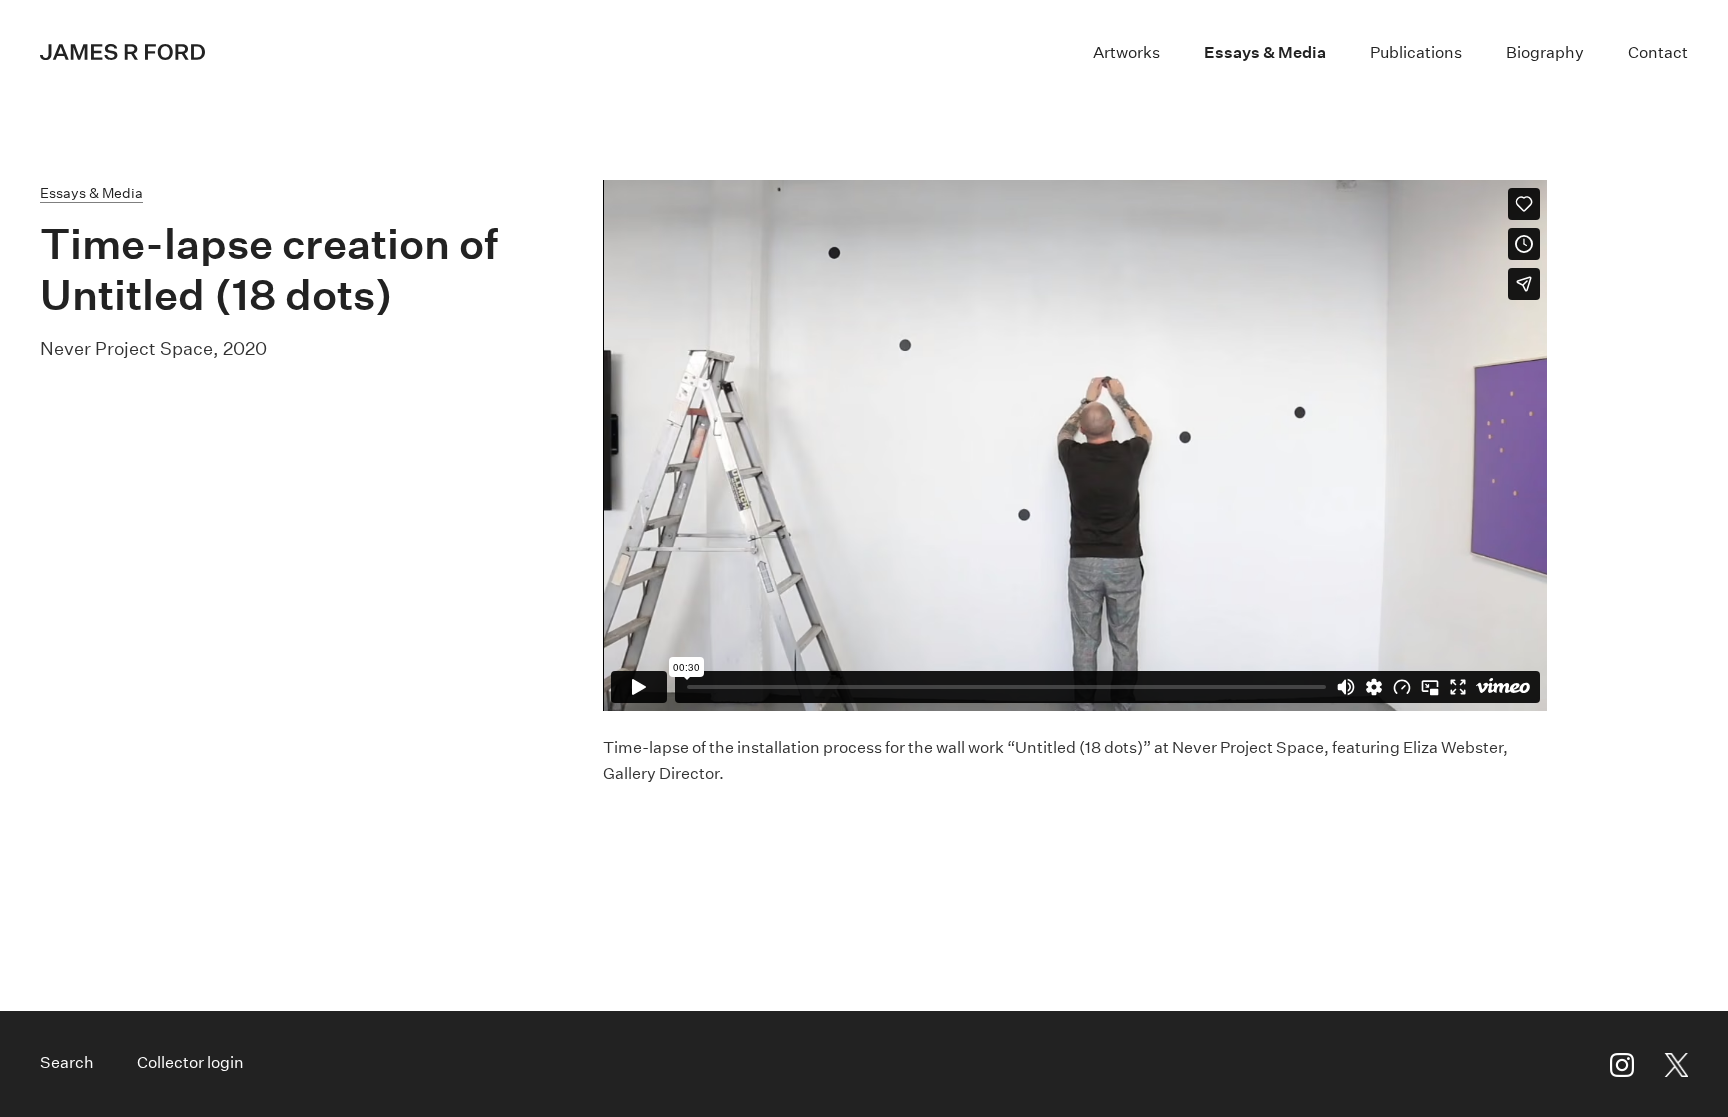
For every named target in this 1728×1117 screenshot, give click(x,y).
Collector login (190, 1062)
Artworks (1126, 52)
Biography (1545, 52)
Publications (1416, 52)
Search (67, 1062)
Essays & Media (1265, 52)
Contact (1658, 52)
